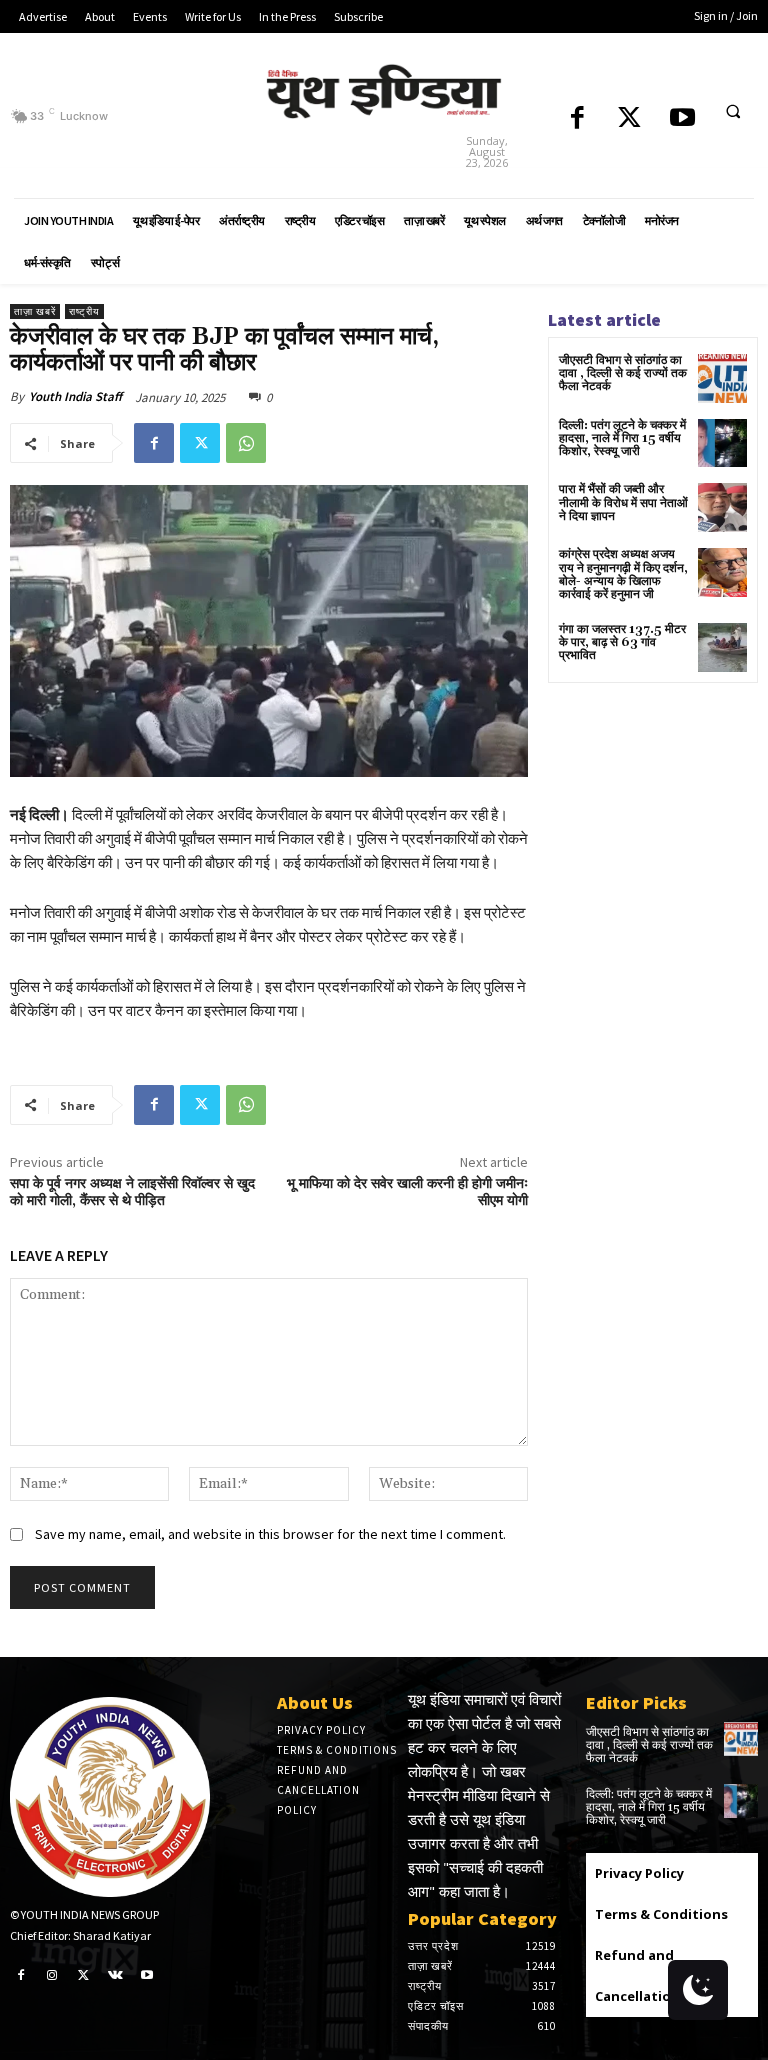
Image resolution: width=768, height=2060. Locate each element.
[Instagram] (53, 1975)
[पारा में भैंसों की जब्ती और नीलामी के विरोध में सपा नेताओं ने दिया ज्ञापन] (722, 507)
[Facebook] (577, 119)
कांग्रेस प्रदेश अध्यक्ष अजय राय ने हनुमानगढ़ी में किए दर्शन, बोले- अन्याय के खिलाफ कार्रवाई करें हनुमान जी (623, 574)
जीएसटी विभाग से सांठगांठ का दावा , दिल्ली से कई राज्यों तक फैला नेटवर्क (623, 373)
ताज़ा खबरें (35, 311)
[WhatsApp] (246, 443)
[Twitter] (629, 119)
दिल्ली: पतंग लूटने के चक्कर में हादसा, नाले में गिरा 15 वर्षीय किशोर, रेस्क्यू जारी (622, 438)
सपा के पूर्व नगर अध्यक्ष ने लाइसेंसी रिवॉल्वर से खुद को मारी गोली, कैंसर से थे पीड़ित (132, 1192)
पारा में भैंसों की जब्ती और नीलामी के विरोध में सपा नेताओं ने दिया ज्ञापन (623, 502)
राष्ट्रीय (84, 311)
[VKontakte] (116, 1975)
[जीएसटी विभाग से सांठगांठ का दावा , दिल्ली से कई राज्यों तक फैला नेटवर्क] (722, 378)
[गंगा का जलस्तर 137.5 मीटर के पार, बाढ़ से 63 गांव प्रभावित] (722, 647)
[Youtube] (682, 119)
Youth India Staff (75, 396)
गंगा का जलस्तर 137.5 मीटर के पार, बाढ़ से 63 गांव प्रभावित (622, 642)
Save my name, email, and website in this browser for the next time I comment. (270, 1534)
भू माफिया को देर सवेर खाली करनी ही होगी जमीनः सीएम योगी (407, 1192)
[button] (733, 112)
